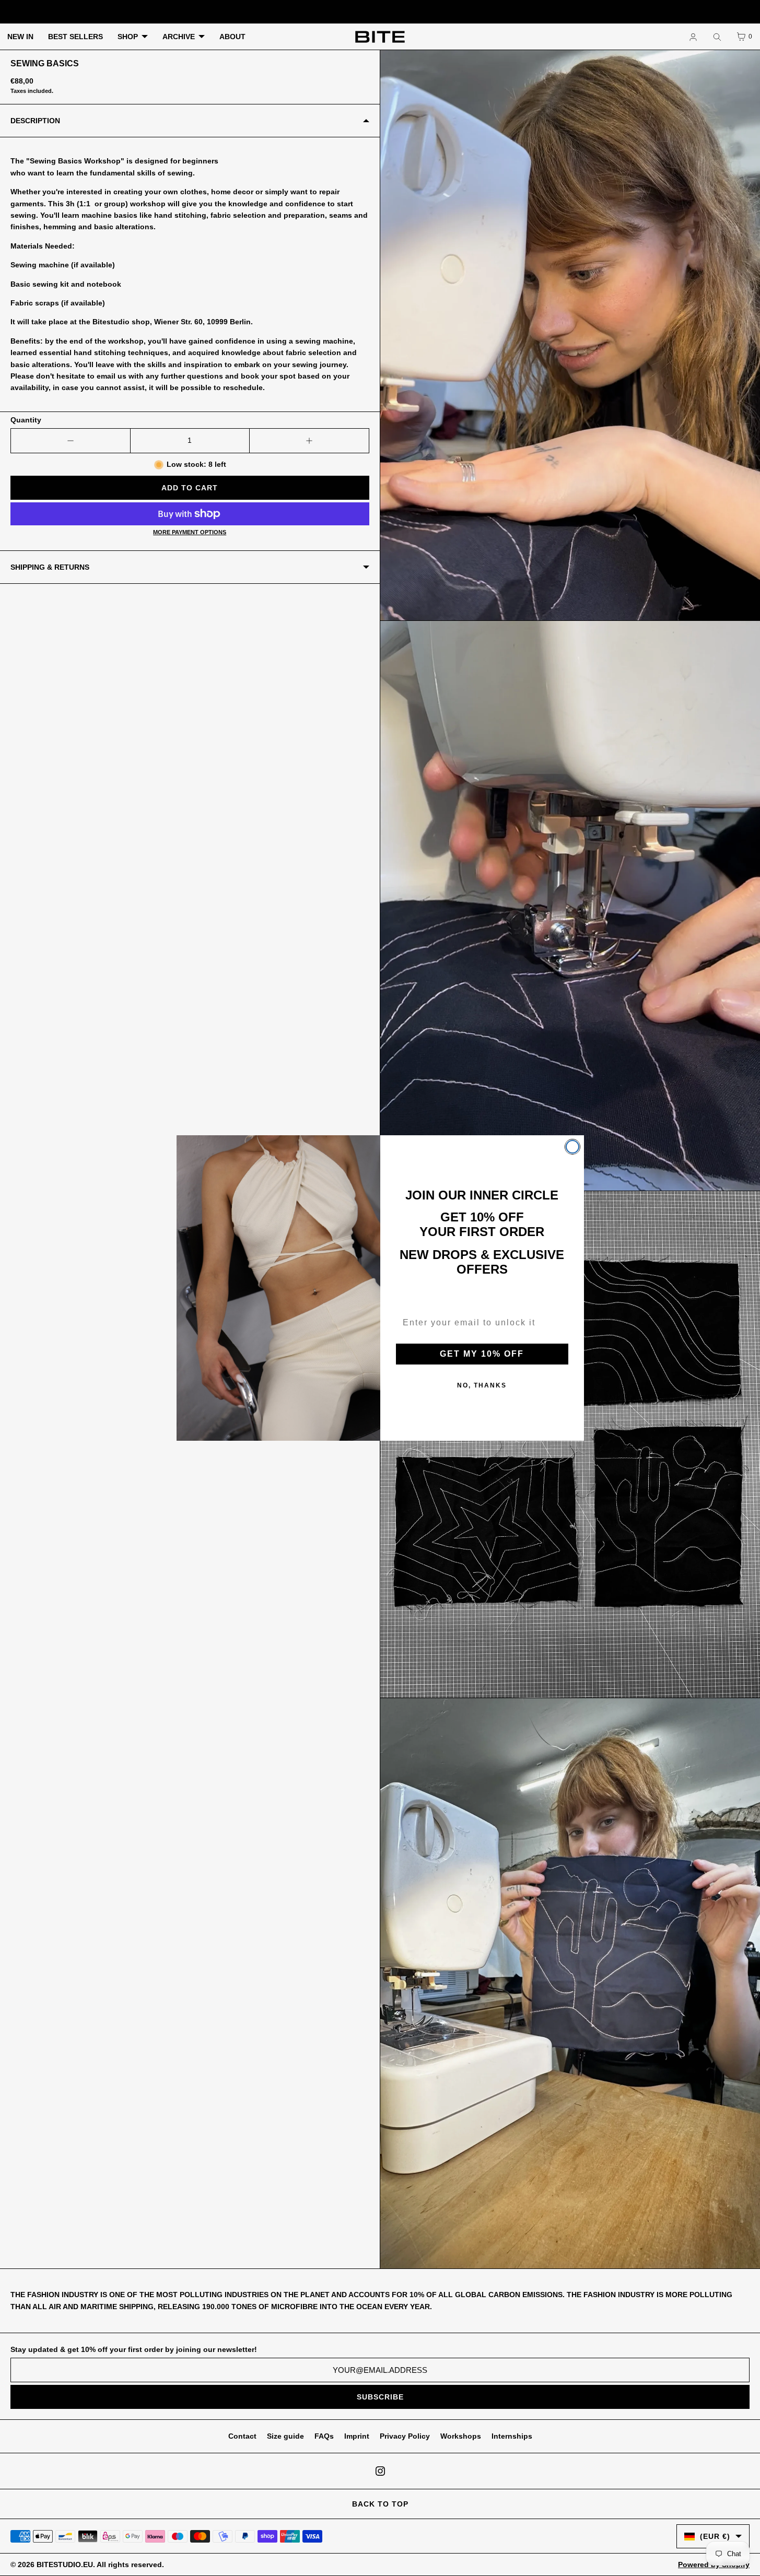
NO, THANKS (482, 1385)
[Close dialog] (572, 1147)
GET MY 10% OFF (482, 1354)
